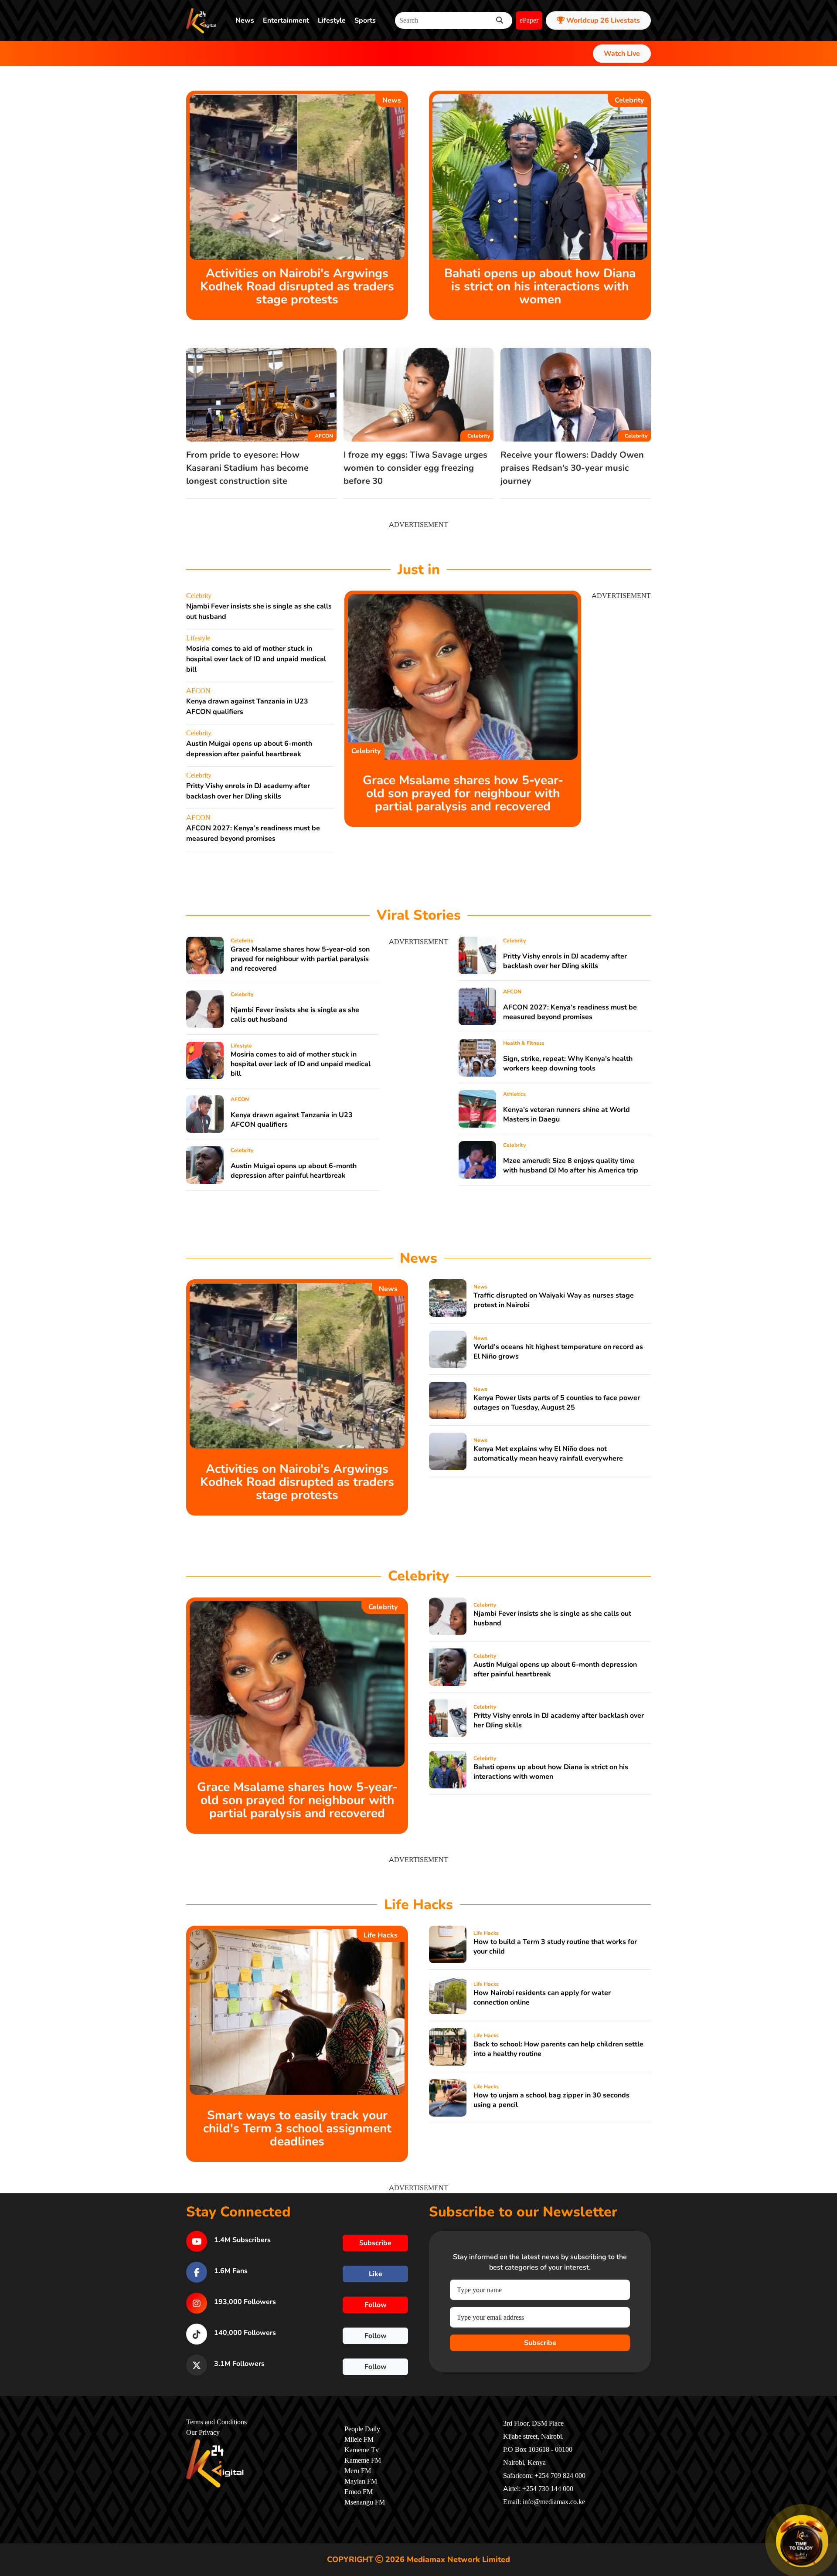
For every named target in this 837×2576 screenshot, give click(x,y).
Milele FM (359, 2440)
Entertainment (286, 20)
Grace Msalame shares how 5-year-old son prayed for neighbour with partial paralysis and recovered (463, 793)
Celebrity (629, 100)
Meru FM (358, 2471)
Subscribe (540, 2343)
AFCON (324, 436)
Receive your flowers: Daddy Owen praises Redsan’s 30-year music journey (572, 468)
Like (376, 2274)
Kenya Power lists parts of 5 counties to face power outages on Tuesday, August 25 (557, 1403)
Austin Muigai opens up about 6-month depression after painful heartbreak (294, 1171)
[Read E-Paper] (802, 2541)
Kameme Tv (362, 2450)
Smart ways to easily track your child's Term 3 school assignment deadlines (297, 2128)
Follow (376, 2305)
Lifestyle (332, 20)
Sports (365, 20)
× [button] (827, 2517)
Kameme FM (363, 2460)
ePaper (529, 20)
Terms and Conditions (216, 2422)
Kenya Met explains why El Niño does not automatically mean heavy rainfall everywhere (548, 1454)
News (245, 20)
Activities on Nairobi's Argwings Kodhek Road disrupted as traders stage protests (297, 286)
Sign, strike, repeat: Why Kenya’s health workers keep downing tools (568, 1064)
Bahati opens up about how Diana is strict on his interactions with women (540, 286)
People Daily (362, 2429)
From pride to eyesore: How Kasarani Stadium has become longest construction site (247, 468)
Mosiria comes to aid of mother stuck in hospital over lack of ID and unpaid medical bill (256, 659)
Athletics (514, 1094)
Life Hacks (381, 1935)
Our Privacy (203, 2433)
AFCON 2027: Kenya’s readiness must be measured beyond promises (570, 1012)
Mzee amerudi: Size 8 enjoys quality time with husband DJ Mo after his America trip (571, 1166)
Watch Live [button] (622, 54)
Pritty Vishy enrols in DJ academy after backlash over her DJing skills (565, 961)
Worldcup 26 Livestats (602, 20)
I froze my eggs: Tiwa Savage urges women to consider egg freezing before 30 (415, 468)
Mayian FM (361, 2481)
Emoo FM (359, 2492)
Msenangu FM (365, 2502)
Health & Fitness (524, 1043)
